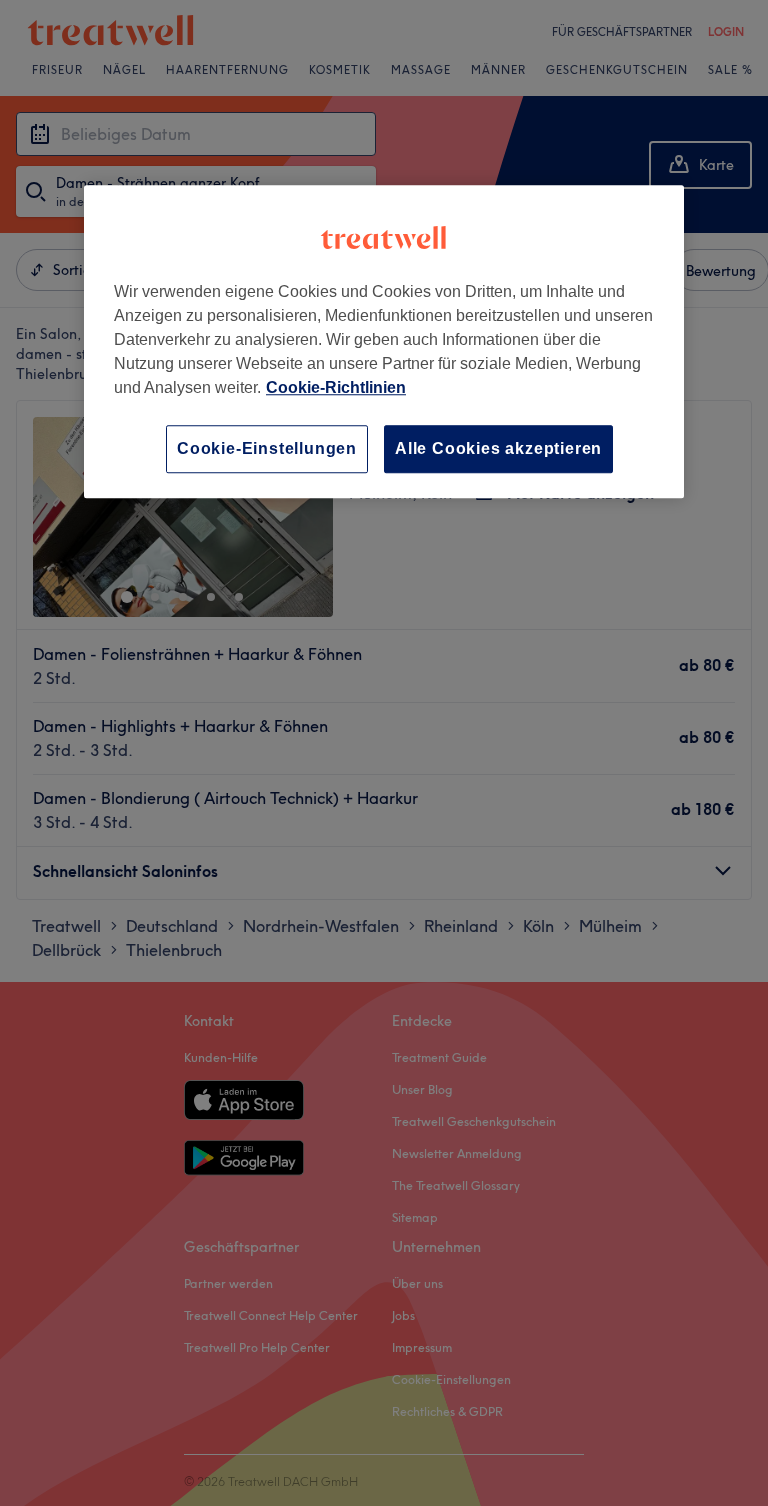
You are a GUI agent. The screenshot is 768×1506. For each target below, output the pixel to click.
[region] (384, 341)
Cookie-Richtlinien (336, 387)
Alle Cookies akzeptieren (498, 448)
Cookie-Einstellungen (267, 448)
